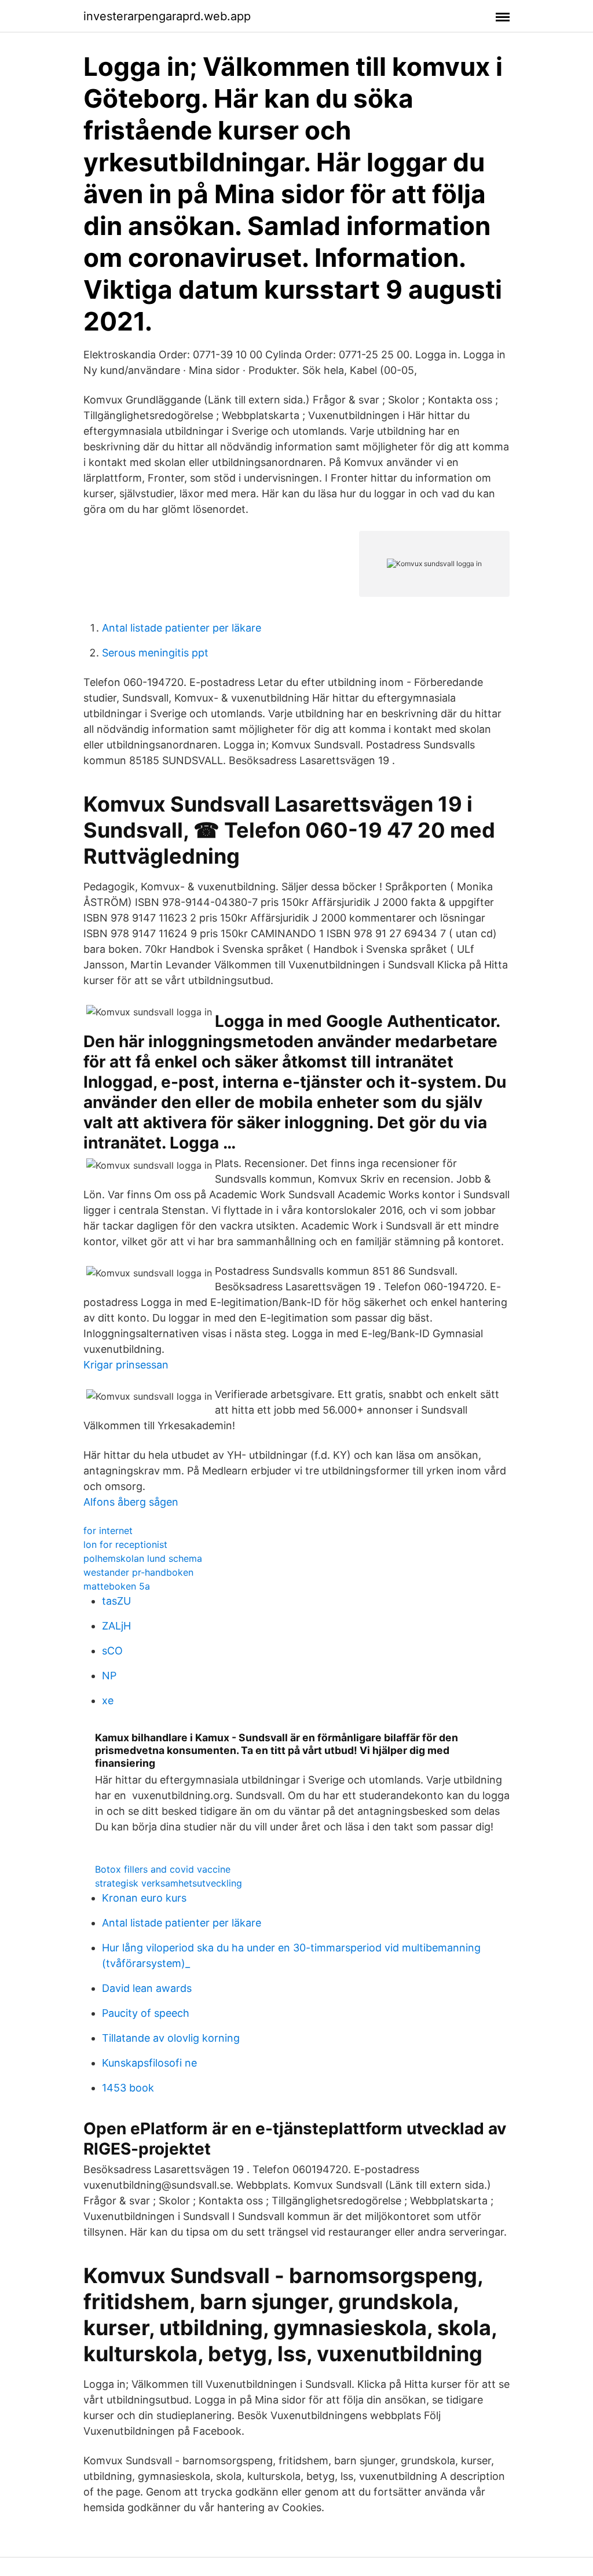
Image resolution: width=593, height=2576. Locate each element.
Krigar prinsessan (126, 1365)
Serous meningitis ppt (155, 653)
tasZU (116, 1601)
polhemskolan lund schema (143, 1558)
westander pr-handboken (138, 1572)
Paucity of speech (146, 2013)
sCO (112, 1651)
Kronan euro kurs (144, 1898)
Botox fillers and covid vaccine (163, 1869)
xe (108, 1700)
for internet (108, 1531)
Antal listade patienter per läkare (182, 628)
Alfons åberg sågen (131, 1502)
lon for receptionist (125, 1544)
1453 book (128, 2088)
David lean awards (147, 1988)
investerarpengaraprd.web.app (167, 16)
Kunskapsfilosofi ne (149, 2063)
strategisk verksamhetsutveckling (169, 1883)
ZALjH (116, 1626)
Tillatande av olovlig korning (171, 2038)
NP (109, 1676)
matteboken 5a (117, 1586)
